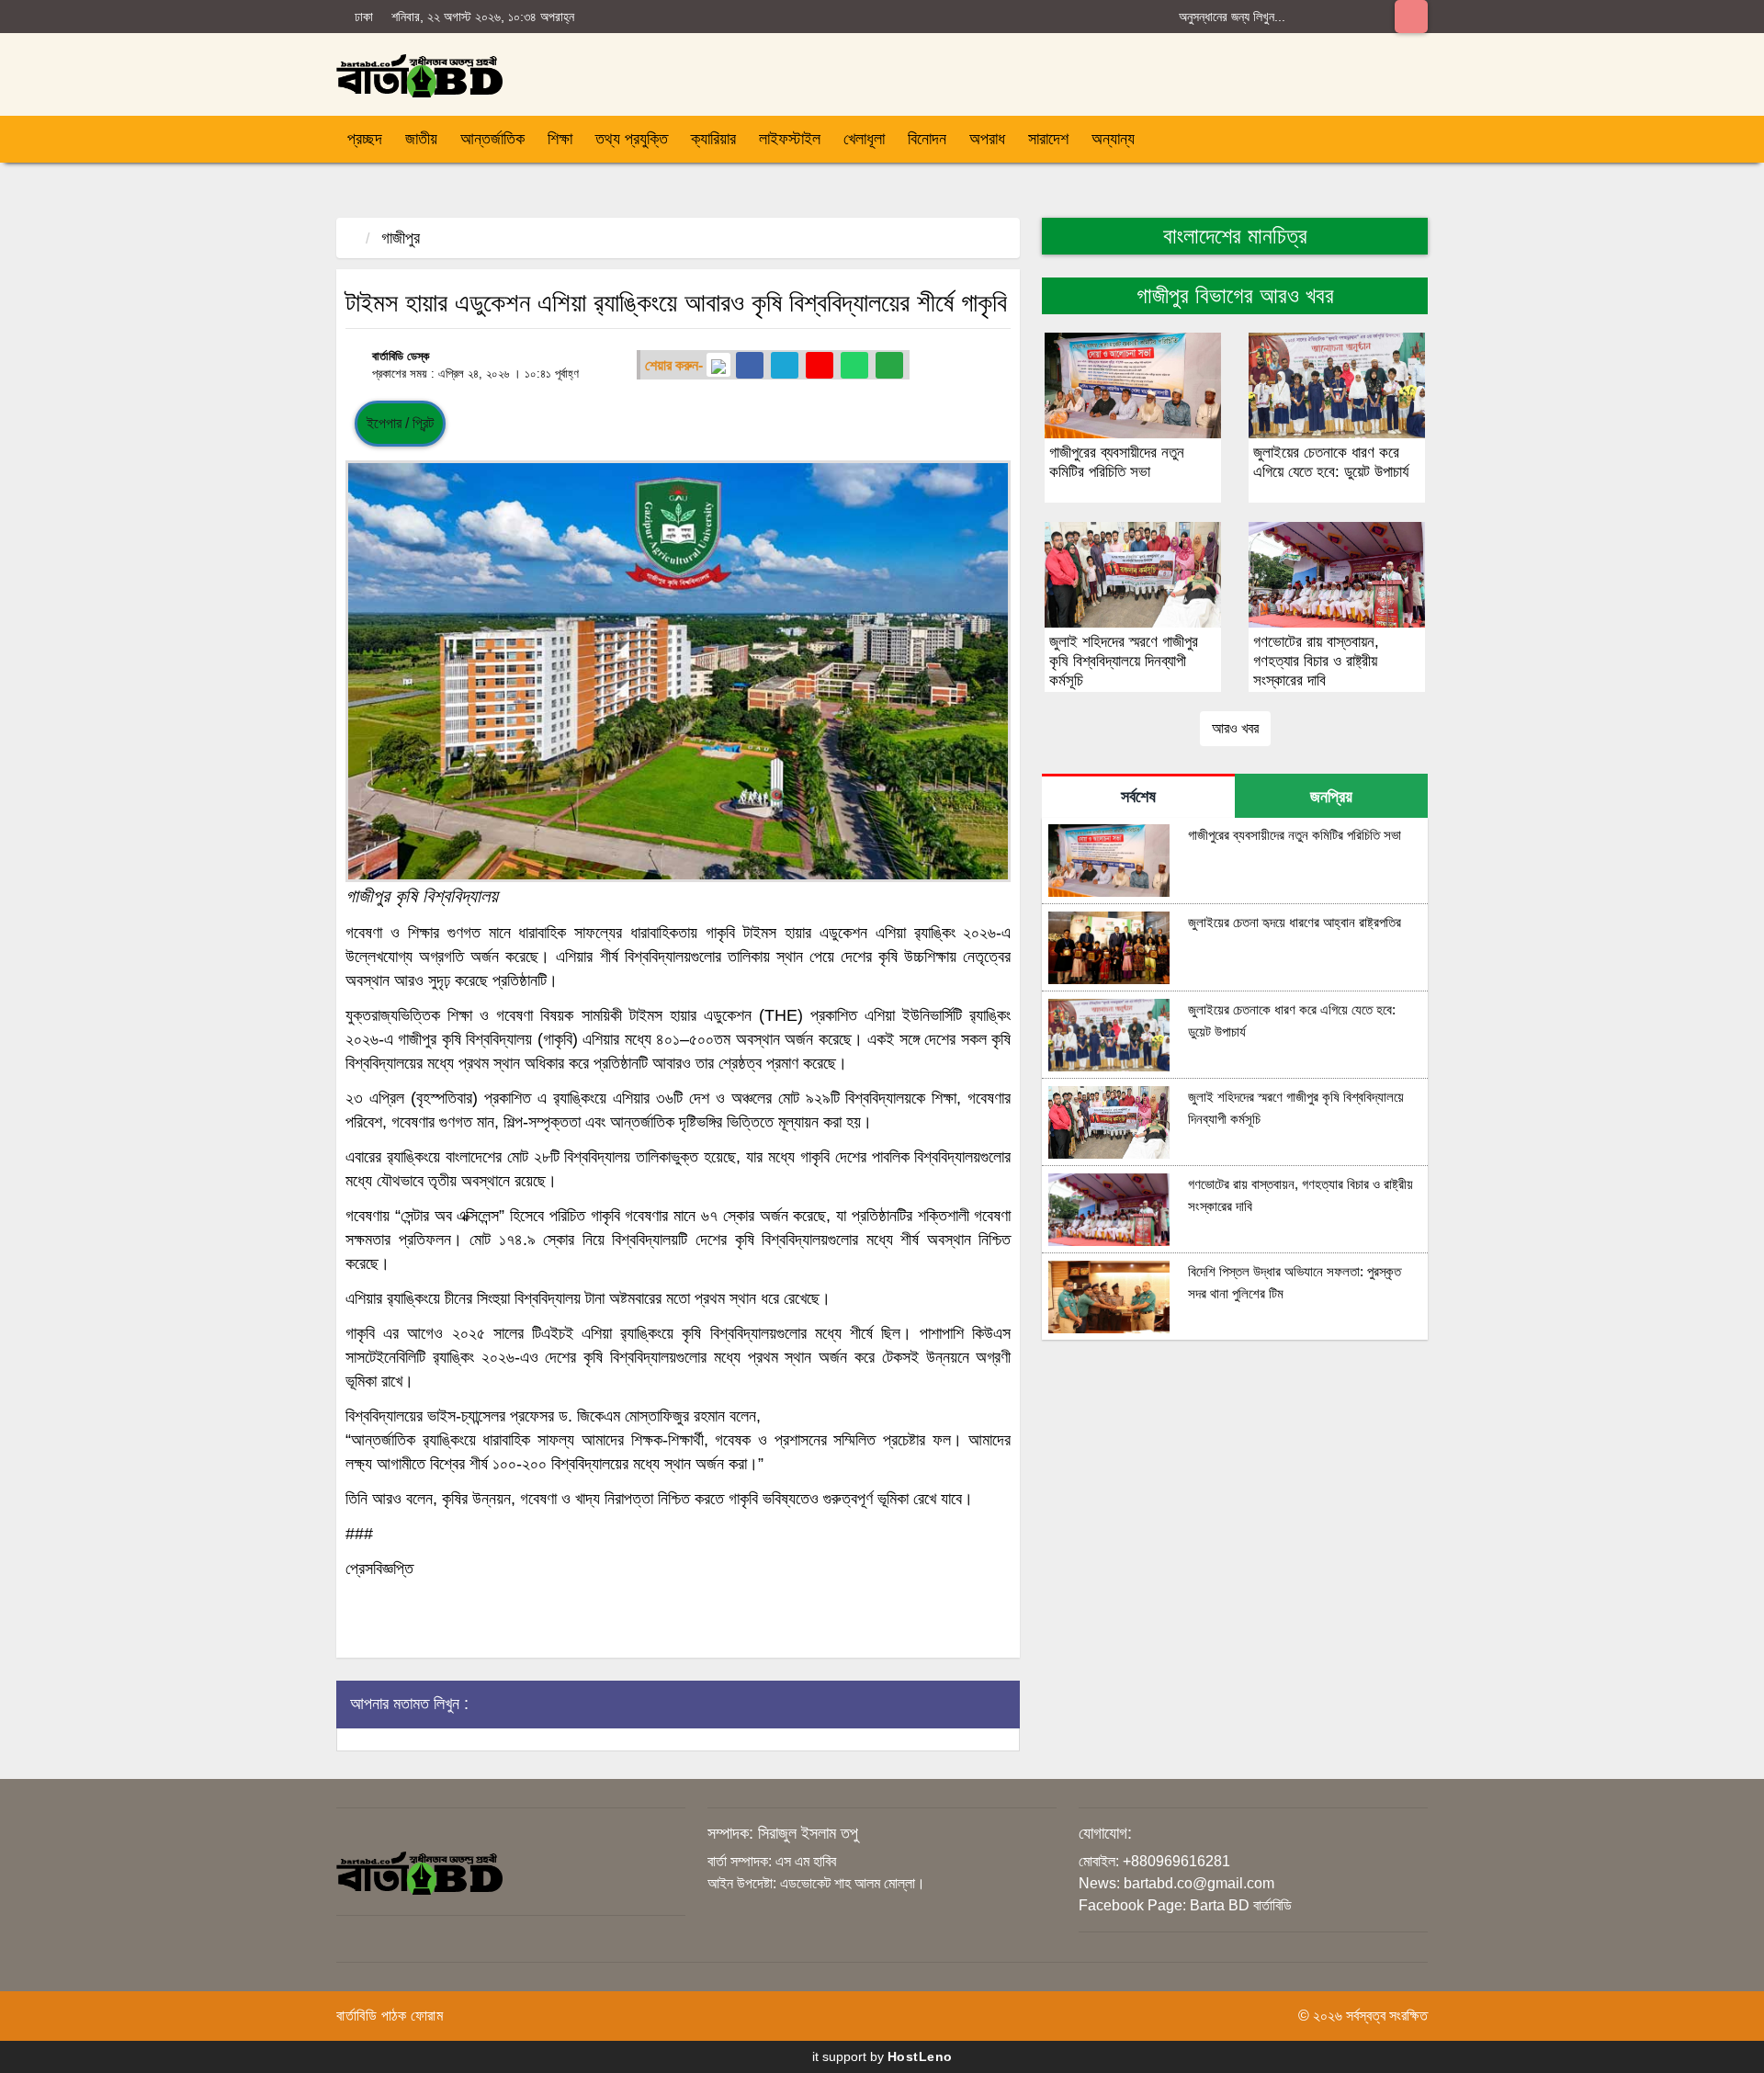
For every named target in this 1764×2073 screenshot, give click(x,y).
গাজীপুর (401, 238)
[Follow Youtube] (820, 365)
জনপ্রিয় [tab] (1331, 797)
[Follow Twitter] (785, 365)
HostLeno (920, 2056)
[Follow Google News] (718, 365)
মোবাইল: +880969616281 (1154, 1861)
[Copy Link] (889, 365)
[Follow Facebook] (750, 365)
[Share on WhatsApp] (854, 365)
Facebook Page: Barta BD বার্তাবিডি (1185, 1905)
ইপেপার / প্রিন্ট (400, 423)
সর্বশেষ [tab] (1138, 797)
